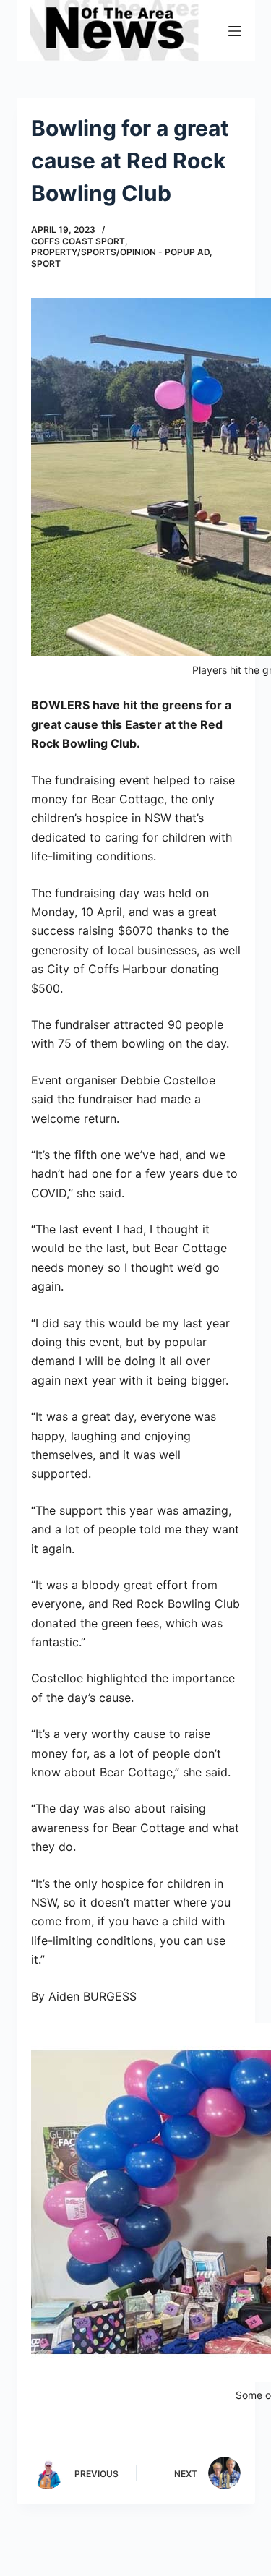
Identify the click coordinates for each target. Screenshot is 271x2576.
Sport (46, 264)
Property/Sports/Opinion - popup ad (120, 252)
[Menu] (235, 31)
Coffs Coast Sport (78, 241)
